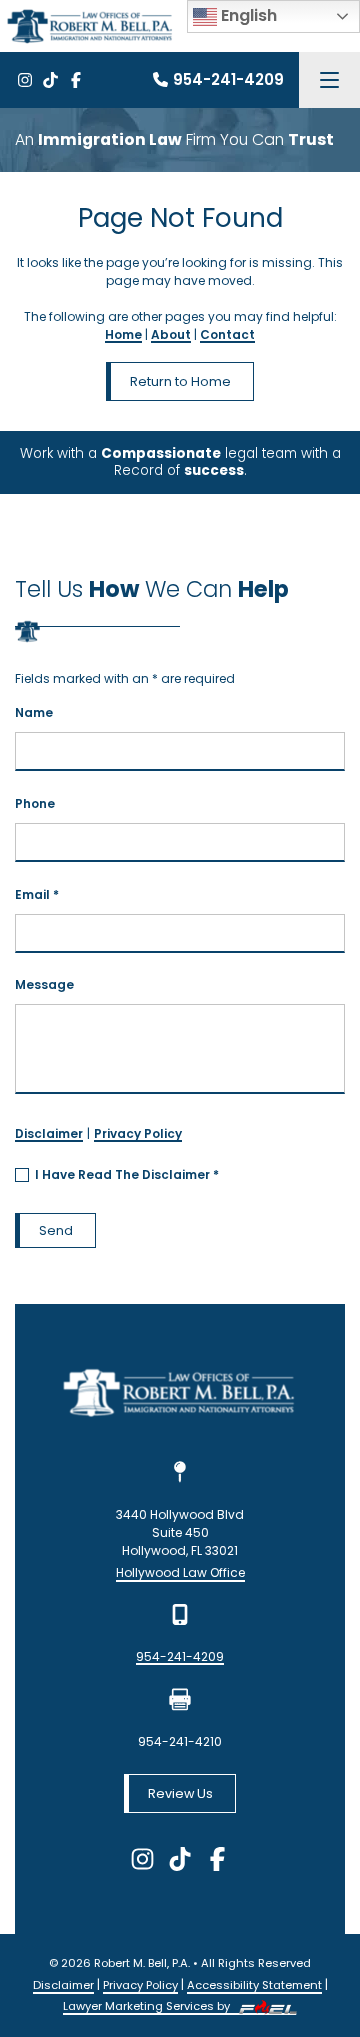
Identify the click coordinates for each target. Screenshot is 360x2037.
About (171, 334)
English (247, 15)
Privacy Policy (138, 1133)
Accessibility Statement (254, 1985)
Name (34, 712)
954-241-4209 (228, 79)
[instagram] (25, 80)
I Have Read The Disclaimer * (127, 1174)
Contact (227, 334)
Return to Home (180, 381)
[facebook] (76, 80)
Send (56, 1230)
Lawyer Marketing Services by (148, 2006)
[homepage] (180, 1395)
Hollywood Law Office (180, 1572)
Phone (35, 803)
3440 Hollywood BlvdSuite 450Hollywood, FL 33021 (180, 1532)
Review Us (180, 1793)
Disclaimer (49, 1133)
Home (123, 334)
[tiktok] (50, 80)
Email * (37, 894)
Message (44, 984)
